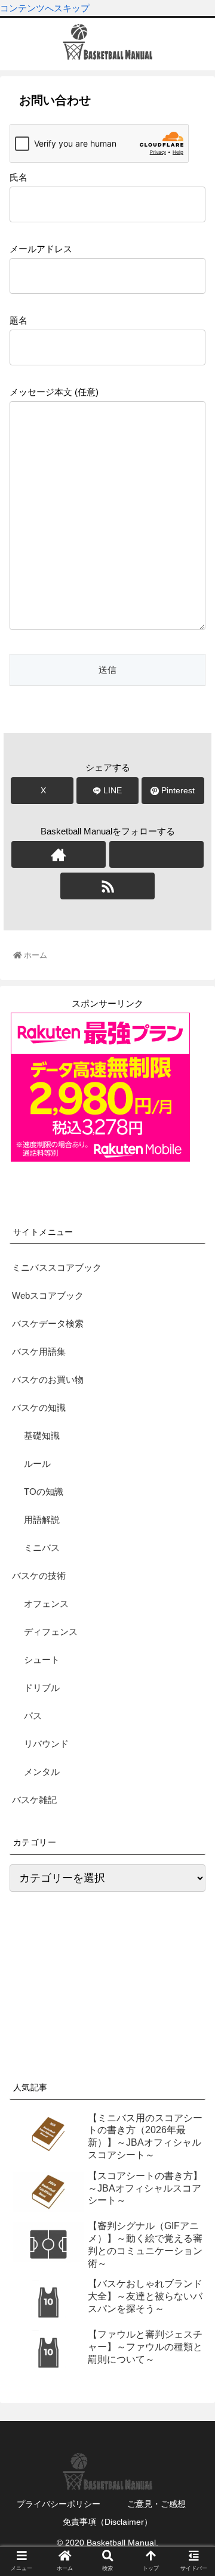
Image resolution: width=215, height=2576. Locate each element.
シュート (42, 1660)
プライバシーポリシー (59, 2504)
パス (33, 1716)
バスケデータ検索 (48, 1323)
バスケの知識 (39, 1408)
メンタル (42, 1772)
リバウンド (46, 1744)
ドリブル (42, 1688)
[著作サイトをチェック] (58, 854)
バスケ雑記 (34, 1800)
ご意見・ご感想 (156, 2504)
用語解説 (42, 1520)
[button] (192, 1612)
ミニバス (42, 1548)
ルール (37, 1464)
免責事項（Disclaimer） (107, 2522)
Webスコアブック (48, 1295)
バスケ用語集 (39, 1351)
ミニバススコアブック (57, 1267)
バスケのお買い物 (48, 1379)
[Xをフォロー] (156, 854)
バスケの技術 (39, 1576)
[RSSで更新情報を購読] (107, 886)
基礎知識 (42, 1436)
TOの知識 (44, 1492)
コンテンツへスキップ (45, 8)
